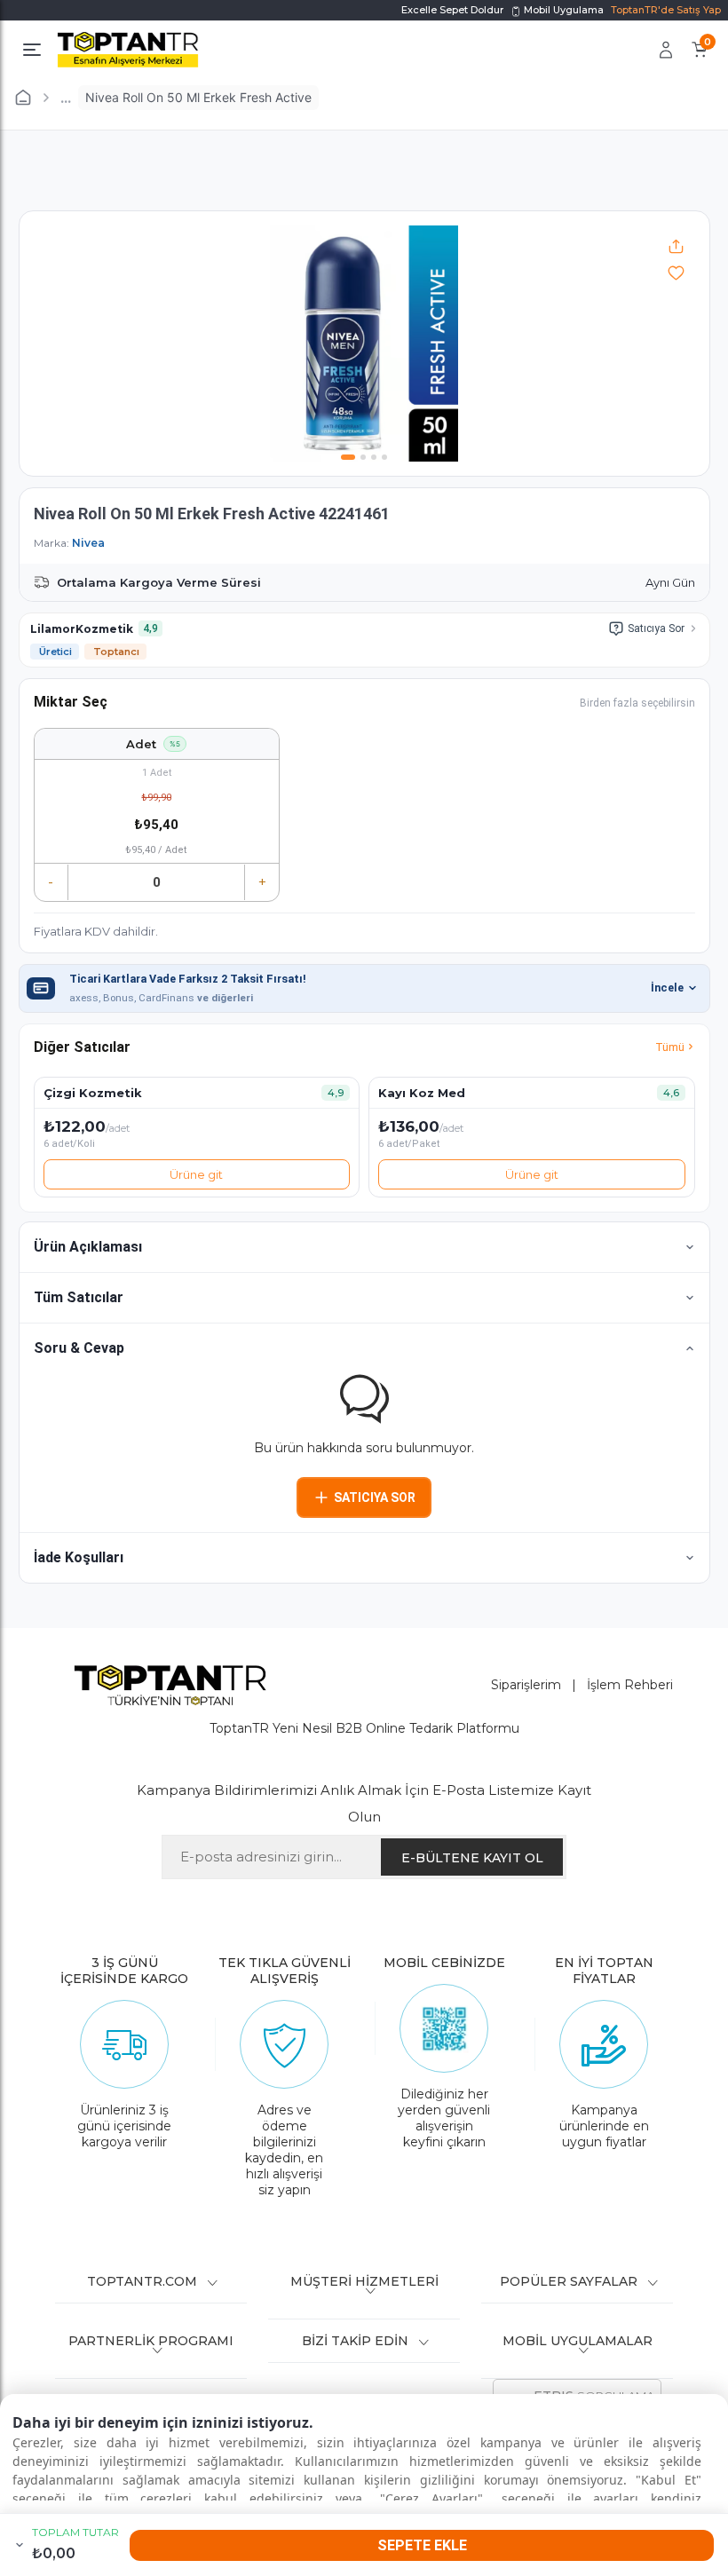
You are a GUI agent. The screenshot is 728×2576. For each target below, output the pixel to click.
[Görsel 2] (363, 457)
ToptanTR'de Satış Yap (666, 10)
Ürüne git (196, 1174)
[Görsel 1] (348, 457)
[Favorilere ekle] (676, 273)
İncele (667, 988)
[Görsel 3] (374, 457)
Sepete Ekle (422, 2545)
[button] (364, 1247)
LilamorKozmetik (82, 629)
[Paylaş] (676, 246)
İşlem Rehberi (630, 1685)
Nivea (88, 543)
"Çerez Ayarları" (431, 2498)
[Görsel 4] (384, 457)
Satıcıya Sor (656, 628)
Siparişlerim (526, 1685)
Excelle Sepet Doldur (452, 10)
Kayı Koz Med (422, 1093)
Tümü (670, 1047)
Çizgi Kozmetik (93, 1093)
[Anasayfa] (23, 98)
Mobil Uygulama (562, 10)
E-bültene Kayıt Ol (472, 1858)
